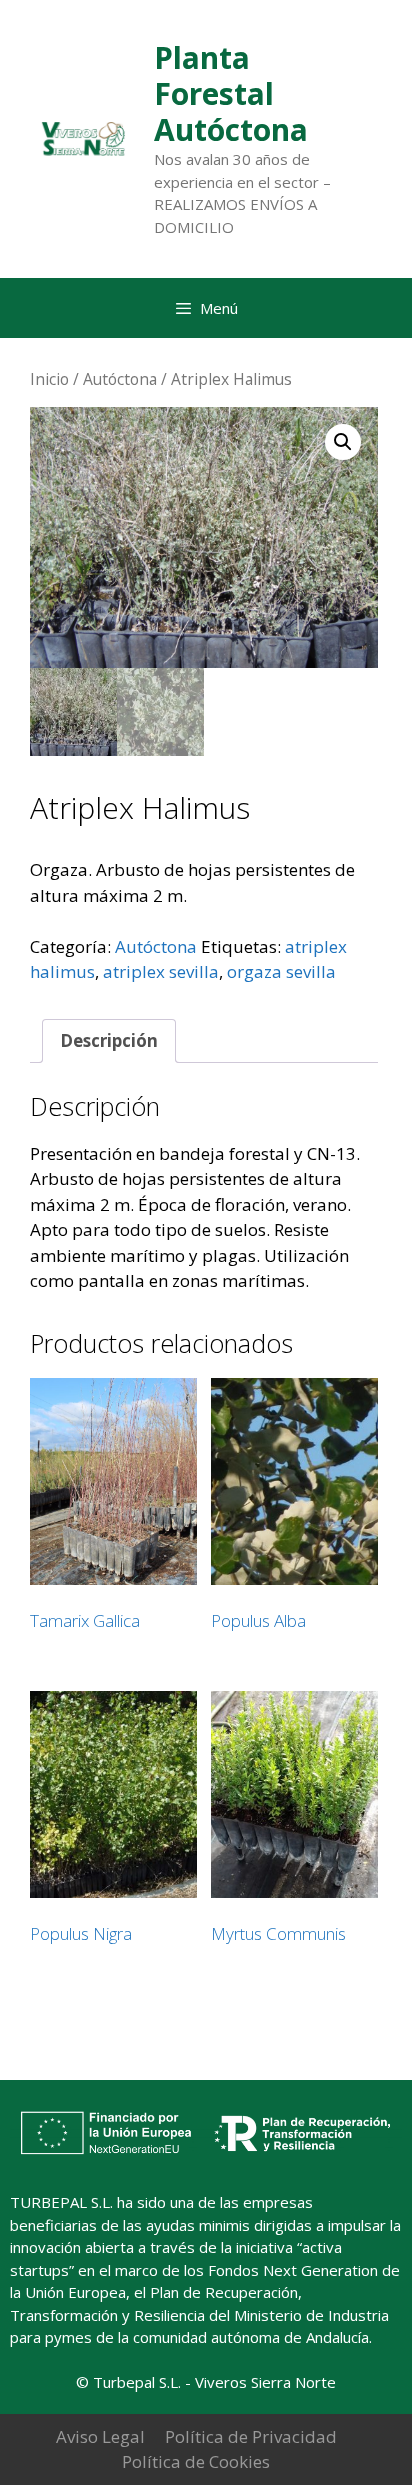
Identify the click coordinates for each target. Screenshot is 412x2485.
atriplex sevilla (161, 971)
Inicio (49, 379)
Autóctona (120, 379)
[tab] (109, 1041)
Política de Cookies (196, 2461)
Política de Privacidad (251, 2436)
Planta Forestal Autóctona (231, 93)
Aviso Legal (100, 2436)
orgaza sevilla (281, 971)
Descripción (109, 1040)
